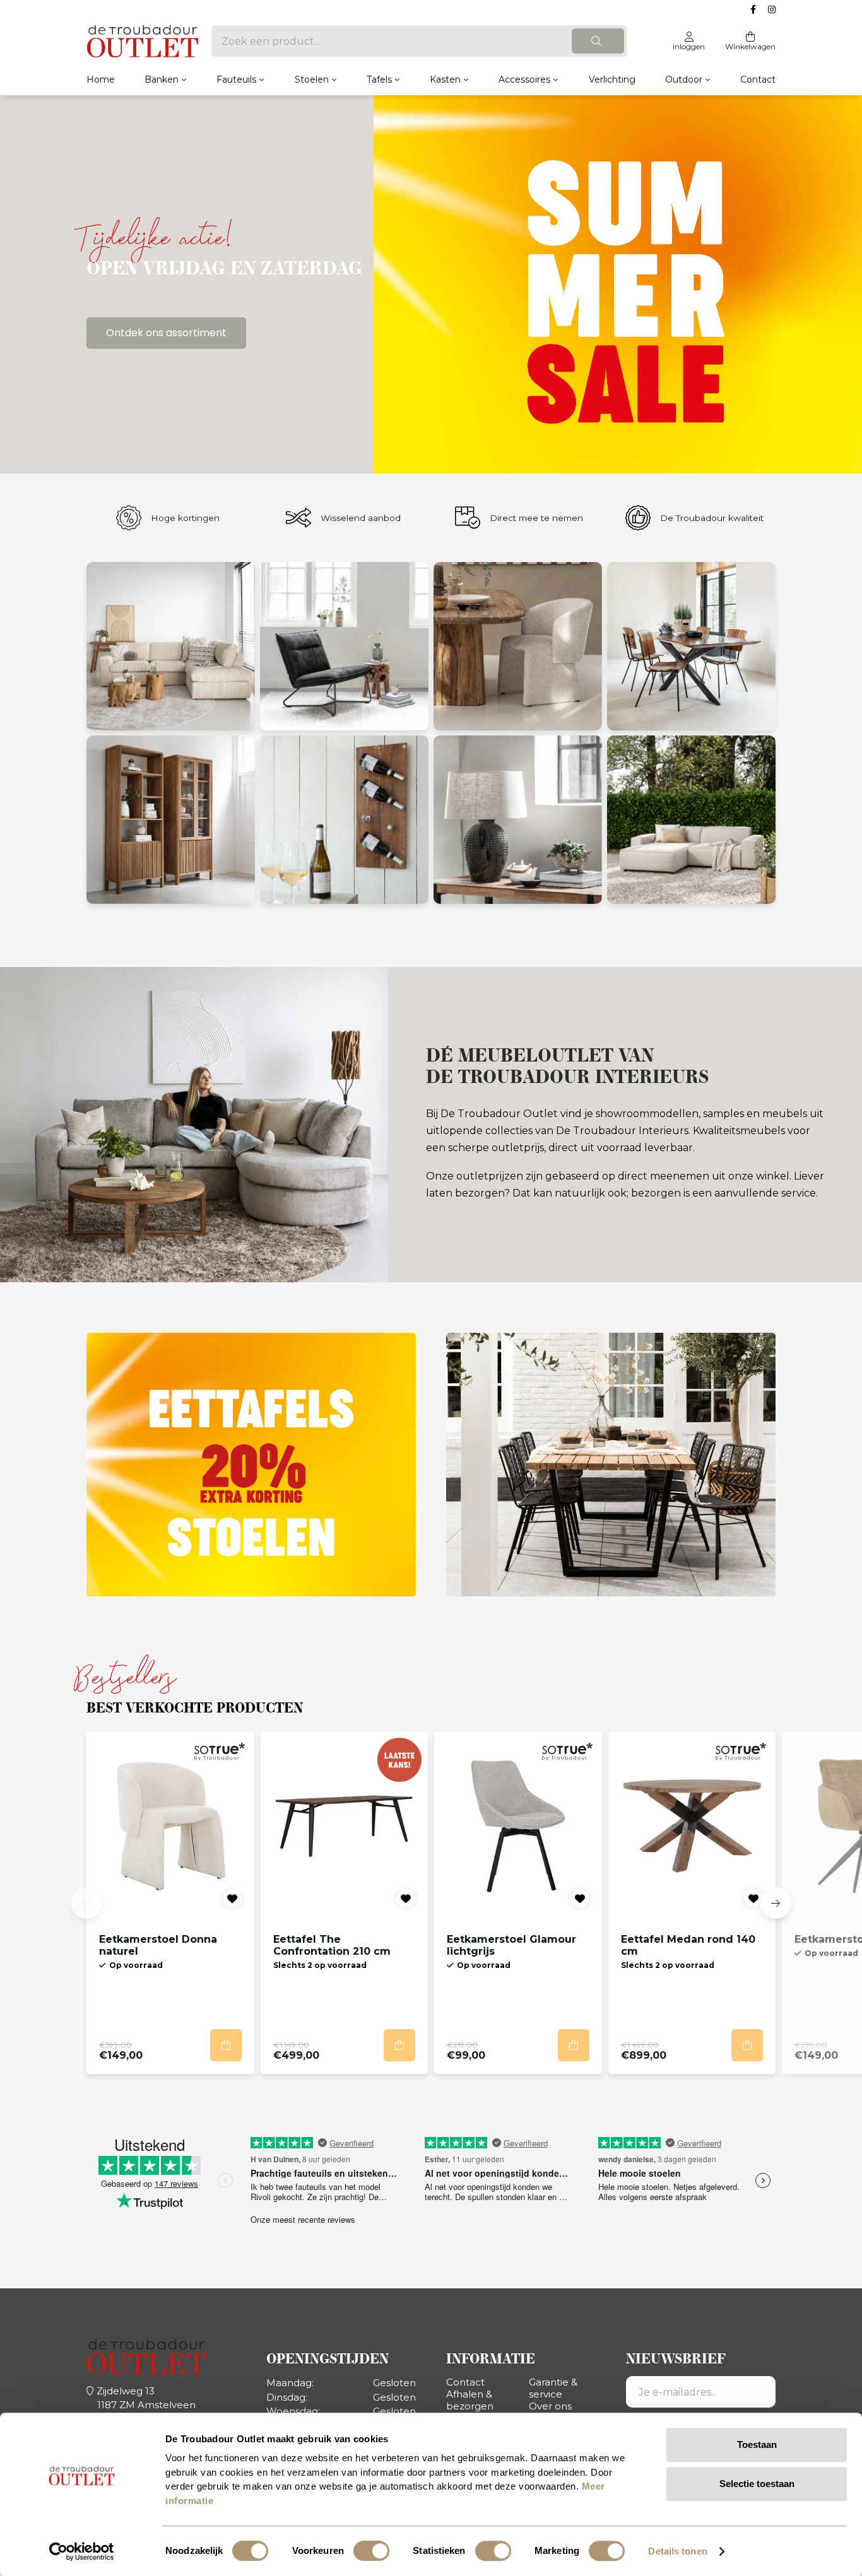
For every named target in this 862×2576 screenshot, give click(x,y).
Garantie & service (553, 2388)
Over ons (550, 2406)
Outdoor (684, 79)
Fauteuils (236, 79)
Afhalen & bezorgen (470, 2400)
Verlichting (612, 79)
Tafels (379, 79)
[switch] (371, 2551)
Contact (758, 79)
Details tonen (677, 2551)
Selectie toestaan (757, 2484)
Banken (162, 79)
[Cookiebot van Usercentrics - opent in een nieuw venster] (82, 2551)
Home (101, 79)
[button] (86, 1903)
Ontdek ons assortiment (166, 333)
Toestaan (757, 2444)
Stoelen (312, 79)
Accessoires (524, 79)
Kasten (445, 79)
